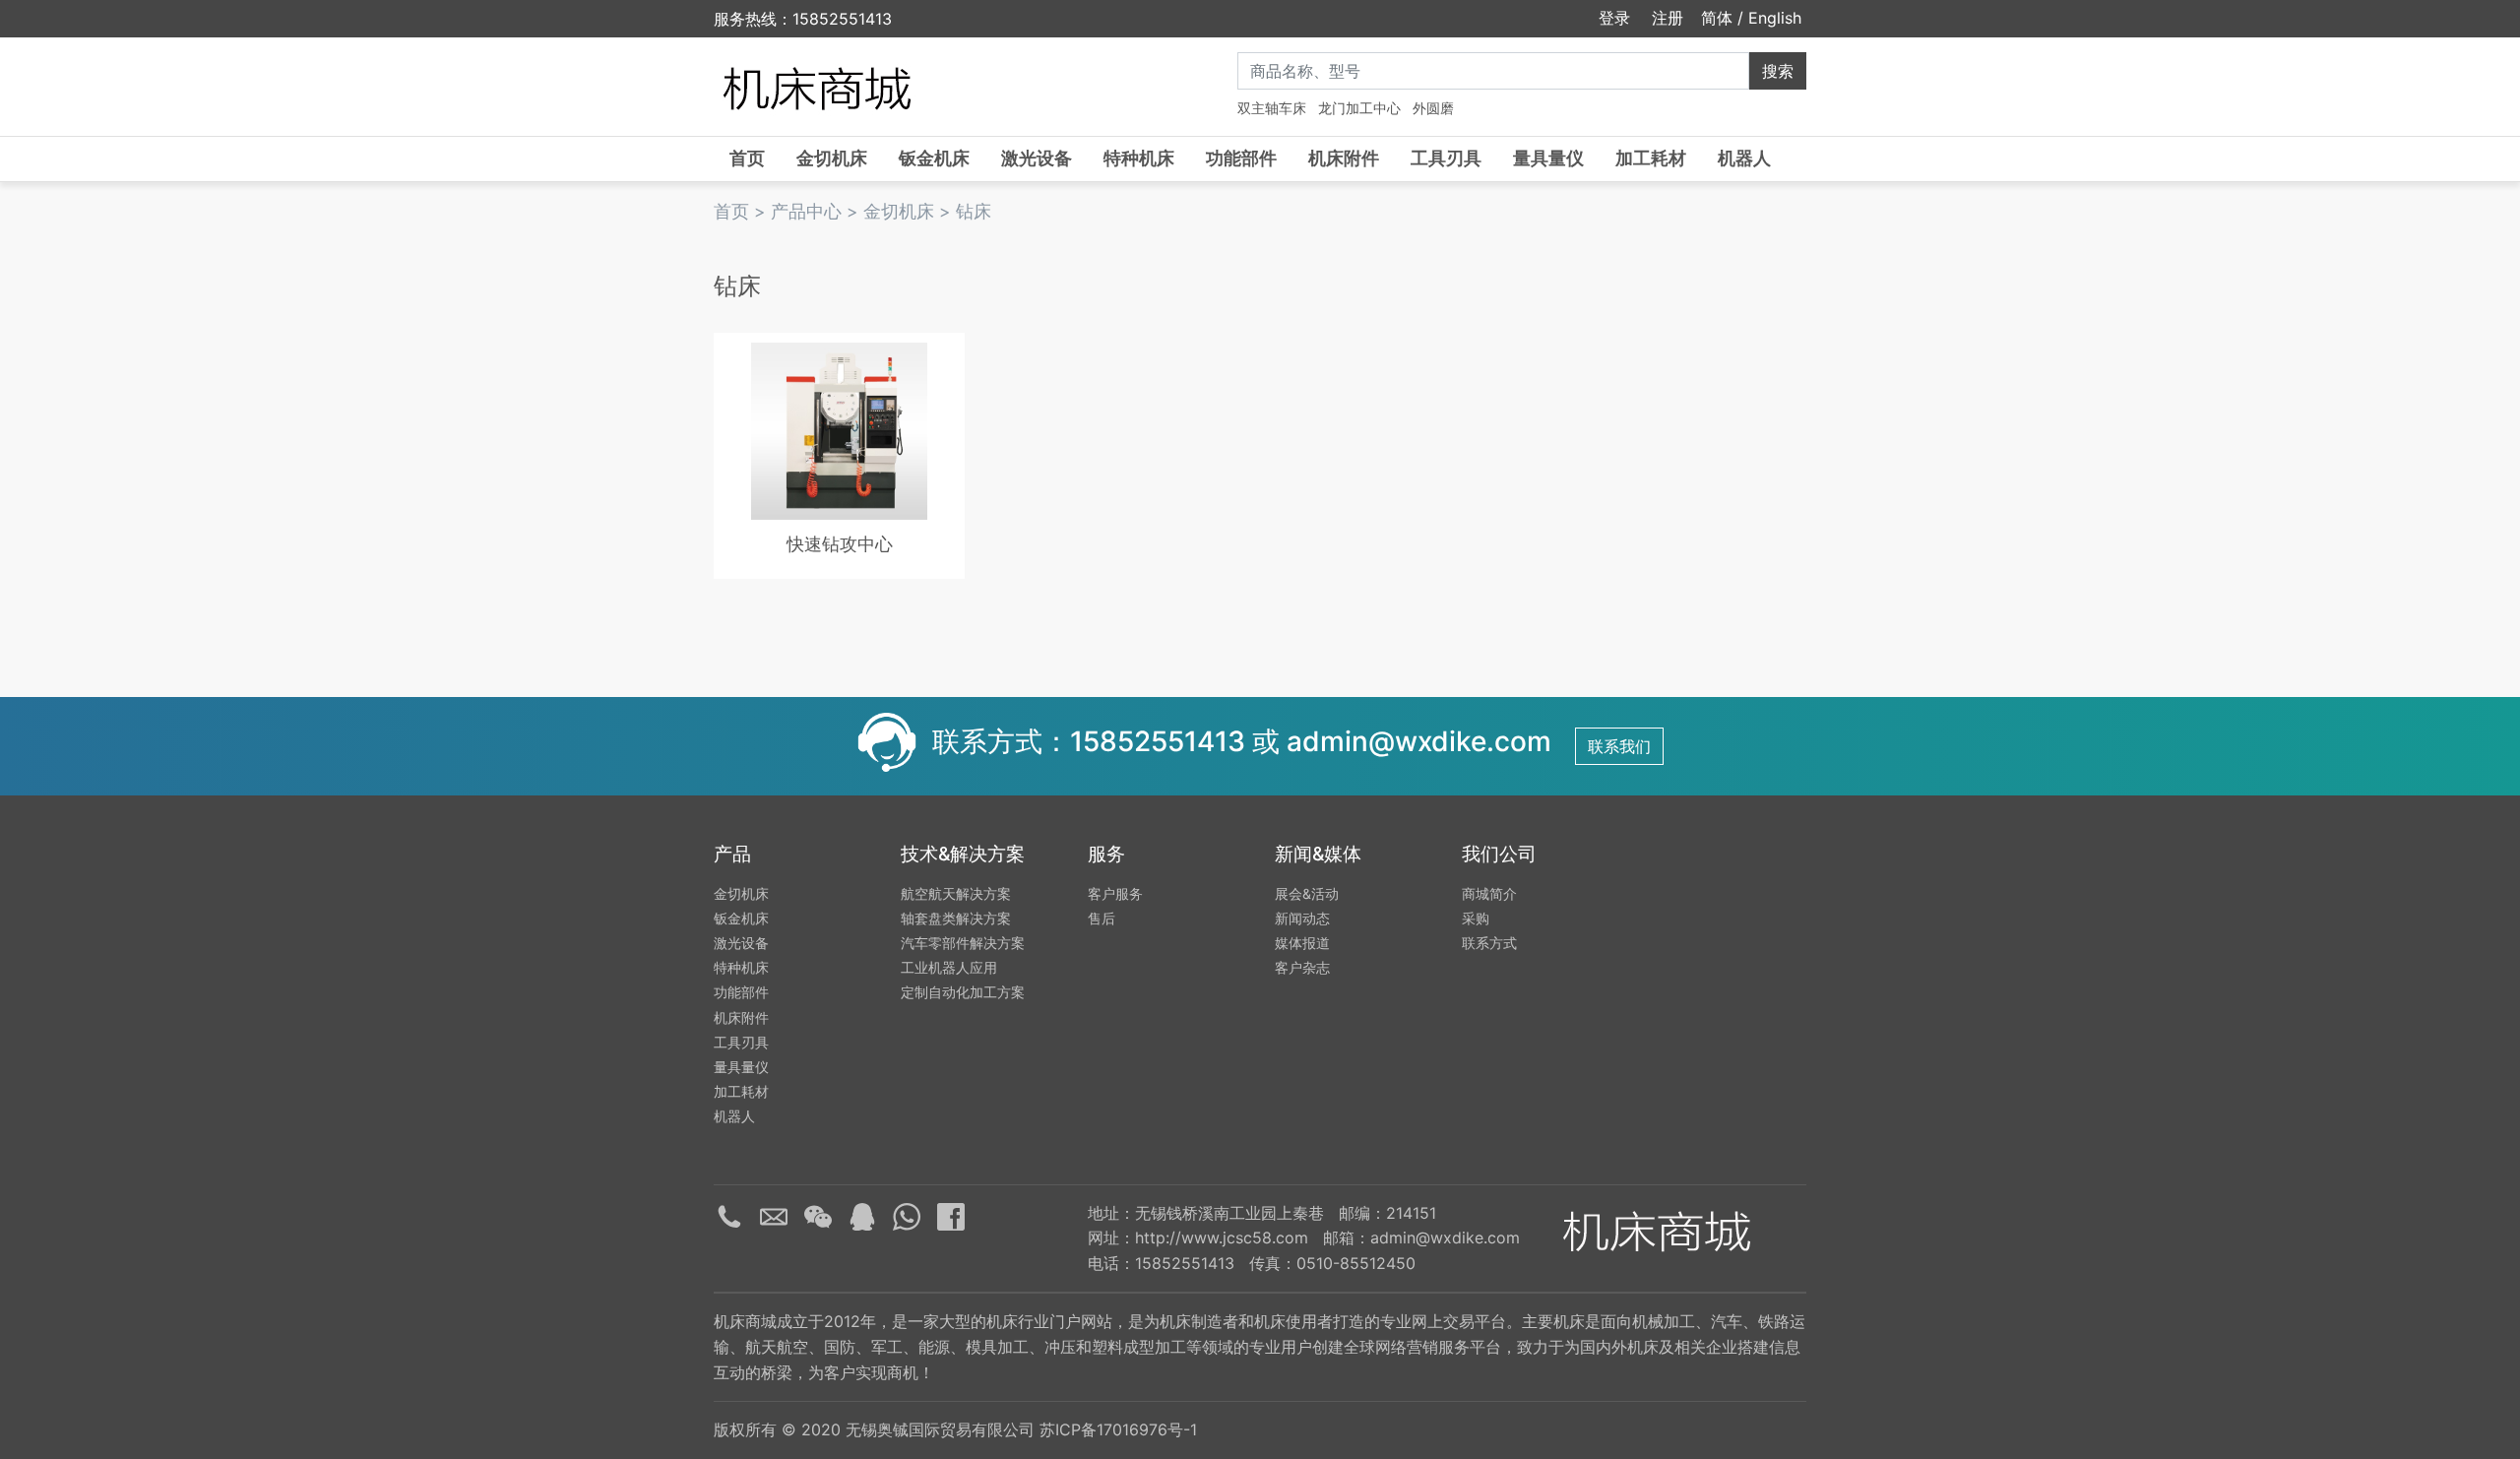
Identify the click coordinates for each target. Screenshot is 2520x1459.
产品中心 (806, 211)
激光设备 (1037, 158)
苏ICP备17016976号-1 (1118, 1429)
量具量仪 (1548, 158)
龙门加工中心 (1359, 108)
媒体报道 (1302, 943)
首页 (747, 158)
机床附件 (1344, 158)
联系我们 (1619, 746)
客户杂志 (1302, 967)
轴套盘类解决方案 (956, 918)
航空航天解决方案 (956, 893)
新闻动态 (1302, 918)
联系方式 (1489, 943)
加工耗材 (1651, 158)
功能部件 (1241, 158)
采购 (1476, 918)
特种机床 (1139, 158)
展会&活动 (1307, 893)
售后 (1102, 918)
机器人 (1744, 158)
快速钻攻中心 (840, 544)
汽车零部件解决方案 (963, 943)
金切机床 (832, 158)
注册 (1665, 18)
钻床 (974, 211)
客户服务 (1115, 893)
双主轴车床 (1272, 108)
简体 (1717, 18)
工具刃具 (1446, 158)
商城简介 (1489, 893)
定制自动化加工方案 (963, 992)
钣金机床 (934, 158)
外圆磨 (1433, 108)
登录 (1612, 18)
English (1775, 18)
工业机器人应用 (949, 967)
